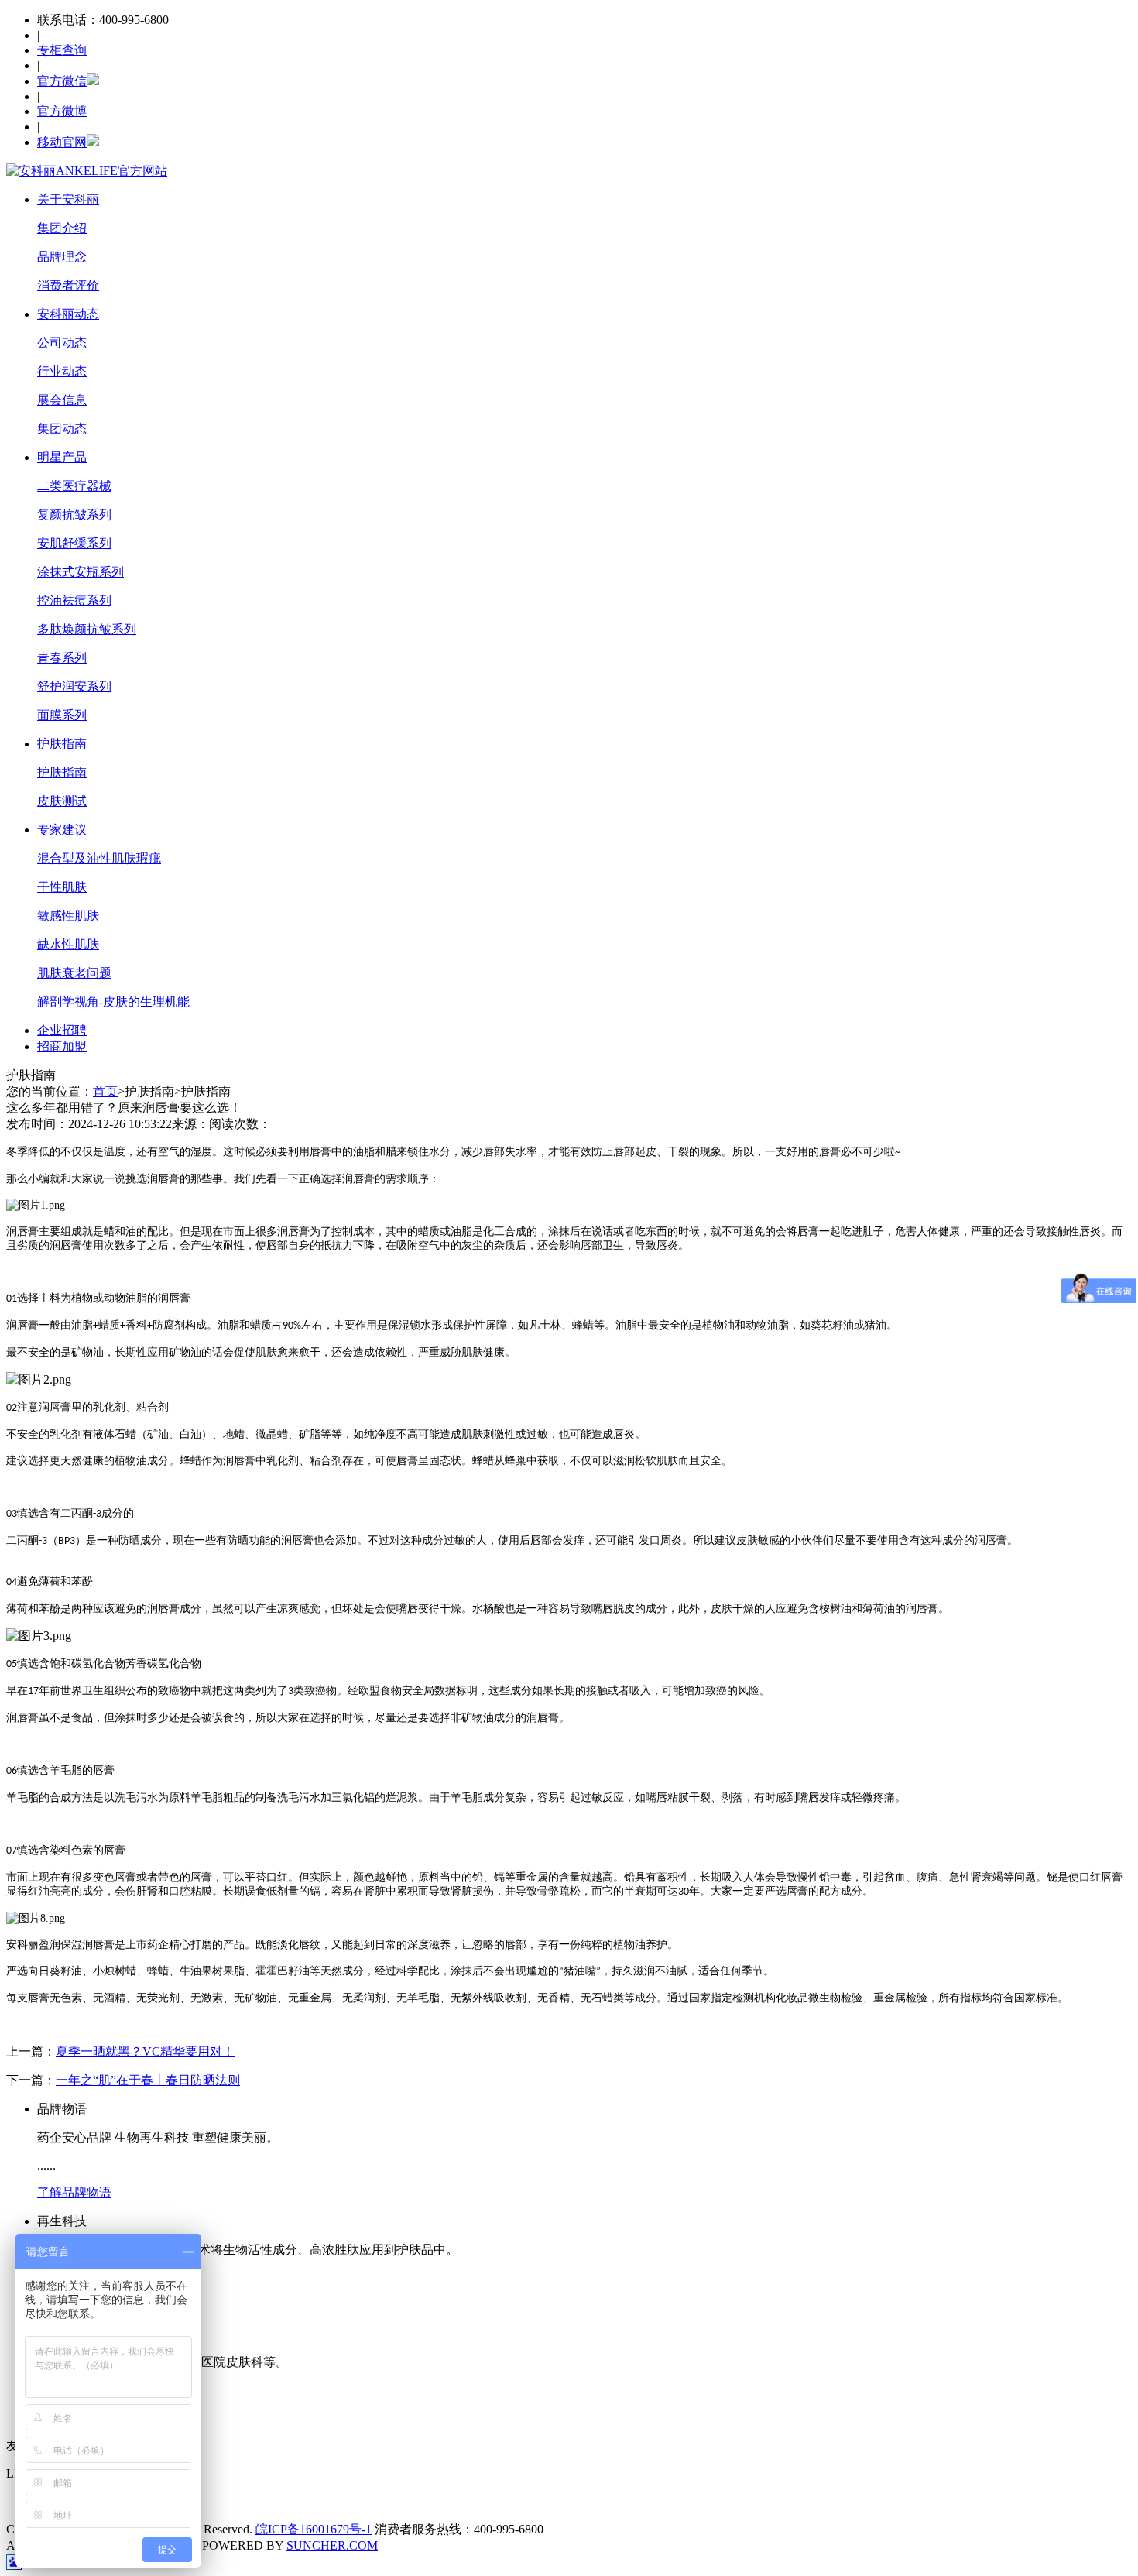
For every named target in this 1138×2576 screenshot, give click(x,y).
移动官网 (62, 142)
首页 (105, 1091)
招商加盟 (62, 1046)
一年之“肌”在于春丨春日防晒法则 (148, 2080)
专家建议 (62, 830)
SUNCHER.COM (332, 2545)
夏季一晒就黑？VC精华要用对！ (145, 2051)
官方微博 (62, 111)
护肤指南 (62, 744)
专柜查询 (62, 50)
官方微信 (62, 81)
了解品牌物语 (74, 2192)
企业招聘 (62, 1030)
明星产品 (62, 457)
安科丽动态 (68, 314)
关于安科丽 (68, 199)
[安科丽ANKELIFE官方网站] (87, 171)
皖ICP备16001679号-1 (314, 2529)
